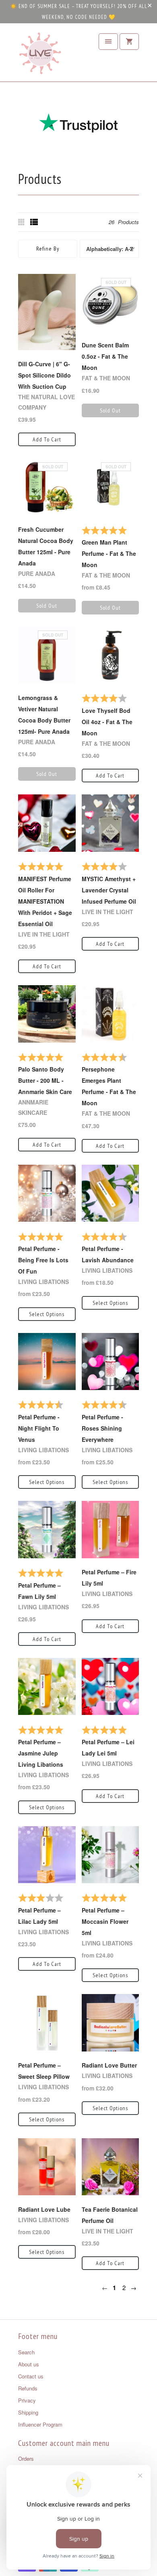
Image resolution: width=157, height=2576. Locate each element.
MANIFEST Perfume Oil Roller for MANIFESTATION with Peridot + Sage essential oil (45, 901)
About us (29, 2364)
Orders (26, 2459)
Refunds (28, 2388)
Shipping (28, 2412)
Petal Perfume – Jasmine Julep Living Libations (41, 1753)
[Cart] (129, 42)
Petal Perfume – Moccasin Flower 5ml (105, 1921)
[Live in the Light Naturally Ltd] (40, 55)
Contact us (31, 2376)
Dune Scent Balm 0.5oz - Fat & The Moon (105, 356)
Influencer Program (40, 2424)
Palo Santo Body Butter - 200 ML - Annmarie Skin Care (45, 1080)
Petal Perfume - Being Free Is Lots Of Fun (43, 1260)
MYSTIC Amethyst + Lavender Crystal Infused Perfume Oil (109, 890)
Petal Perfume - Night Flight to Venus (39, 1428)
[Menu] (108, 42)
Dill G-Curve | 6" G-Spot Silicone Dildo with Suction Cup (44, 375)
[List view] (34, 222)
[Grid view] (22, 222)
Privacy (27, 2400)
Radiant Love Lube (44, 2209)
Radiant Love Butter (109, 2065)
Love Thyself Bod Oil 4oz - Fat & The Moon (107, 722)
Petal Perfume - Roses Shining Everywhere (102, 1428)
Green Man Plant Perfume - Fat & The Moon (109, 553)
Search (26, 2352)
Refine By (48, 249)
